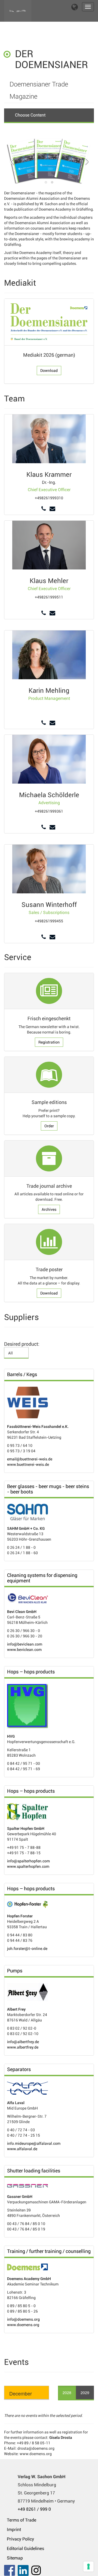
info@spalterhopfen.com (28, 1861)
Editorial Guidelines (25, 2548)
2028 (67, 2393)
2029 (85, 2393)
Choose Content (30, 115)
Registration (49, 1042)
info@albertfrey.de (23, 2042)
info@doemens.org (23, 2319)
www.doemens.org (23, 2325)
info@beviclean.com (25, 1644)
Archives (49, 1209)
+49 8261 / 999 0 (34, 2509)
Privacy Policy (20, 2539)
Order (49, 1126)
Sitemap (15, 2558)
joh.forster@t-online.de (27, 1949)
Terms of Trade (22, 2520)
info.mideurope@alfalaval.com (34, 2143)
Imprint (14, 2530)
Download (49, 371)
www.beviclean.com (24, 1650)
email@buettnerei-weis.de (30, 1459)
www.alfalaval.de (22, 2149)
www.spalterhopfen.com (28, 1866)
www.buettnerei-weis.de (28, 1464)
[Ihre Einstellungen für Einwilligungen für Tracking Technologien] (88, 2567)
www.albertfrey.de (23, 2047)
